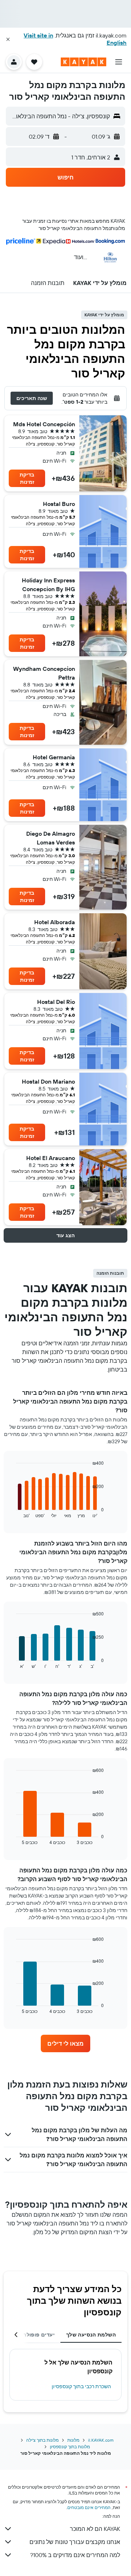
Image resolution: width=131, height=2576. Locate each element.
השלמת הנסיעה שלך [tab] (91, 2335)
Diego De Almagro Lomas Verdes (51, 838)
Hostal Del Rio (56, 1002)
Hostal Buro (59, 504)
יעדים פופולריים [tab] (35, 2335)
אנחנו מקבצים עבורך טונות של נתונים (75, 2542)
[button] (8, 39)
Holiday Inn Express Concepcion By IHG (48, 585)
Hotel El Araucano (51, 1158)
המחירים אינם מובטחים (89, 2507)
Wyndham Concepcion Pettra (44, 673)
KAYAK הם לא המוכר (95, 2529)
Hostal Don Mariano (48, 1081)
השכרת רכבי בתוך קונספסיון (81, 2386)
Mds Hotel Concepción (44, 424)
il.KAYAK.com (101, 2440)
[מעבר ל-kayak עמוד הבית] (84, 62)
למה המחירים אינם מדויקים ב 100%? (75, 2555)
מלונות (73, 2440)
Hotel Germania (54, 757)
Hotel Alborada (55, 922)
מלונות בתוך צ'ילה (42, 2440)
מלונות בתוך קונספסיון (70, 2447)
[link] (65, 2043)
